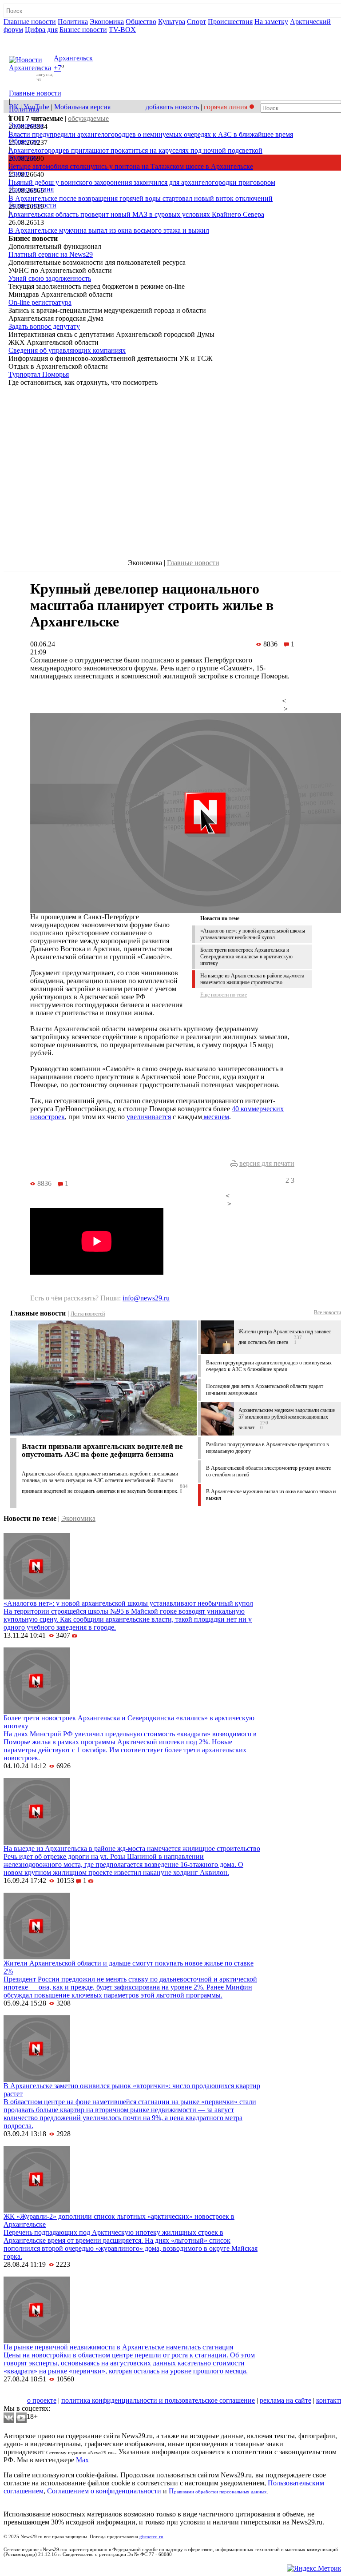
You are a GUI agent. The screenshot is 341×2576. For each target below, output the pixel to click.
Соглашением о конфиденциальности (104, 2491)
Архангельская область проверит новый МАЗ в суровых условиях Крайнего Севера (136, 214)
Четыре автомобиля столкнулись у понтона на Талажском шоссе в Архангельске (131, 166)
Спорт (196, 22)
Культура (172, 22)
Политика (73, 22)
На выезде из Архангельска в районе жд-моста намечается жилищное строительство (252, 979)
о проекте (42, 2400)
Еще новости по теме (224, 995)
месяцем (216, 1117)
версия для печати (267, 1163)
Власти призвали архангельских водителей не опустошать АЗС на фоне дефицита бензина (102, 1450)
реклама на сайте (285, 2400)
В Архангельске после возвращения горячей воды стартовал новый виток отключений (141, 198)
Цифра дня (41, 30)
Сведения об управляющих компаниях (67, 350)
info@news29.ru (146, 1298)
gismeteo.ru (151, 2537)
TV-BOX (122, 30)
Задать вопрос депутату (44, 326)
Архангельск (73, 58)
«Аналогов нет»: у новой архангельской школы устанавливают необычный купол (253, 934)
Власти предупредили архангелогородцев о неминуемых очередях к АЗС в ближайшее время (151, 134)
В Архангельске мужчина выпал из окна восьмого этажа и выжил (109, 230)
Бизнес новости (83, 30)
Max (82, 2460)
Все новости (327, 1312)
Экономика (107, 22)
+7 (57, 68)
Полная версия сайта (38, 38)
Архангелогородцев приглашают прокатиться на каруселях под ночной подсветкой (135, 150)
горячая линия (226, 107)
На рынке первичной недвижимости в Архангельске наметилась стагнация (118, 2347)
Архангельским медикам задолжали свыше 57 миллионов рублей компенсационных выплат (287, 1419)
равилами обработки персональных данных (220, 2492)
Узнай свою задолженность (50, 278)
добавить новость (172, 107)
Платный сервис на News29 (51, 254)
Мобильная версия (82, 107)
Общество (141, 22)
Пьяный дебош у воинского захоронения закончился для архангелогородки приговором (142, 182)
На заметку (271, 22)
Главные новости (30, 22)
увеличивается (149, 1117)
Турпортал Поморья (39, 374)
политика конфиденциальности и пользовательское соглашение (158, 2400)
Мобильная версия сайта (44, 2392)
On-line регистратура (40, 302)
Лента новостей (88, 1314)
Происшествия (230, 22)
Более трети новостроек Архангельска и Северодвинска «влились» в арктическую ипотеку (246, 957)
